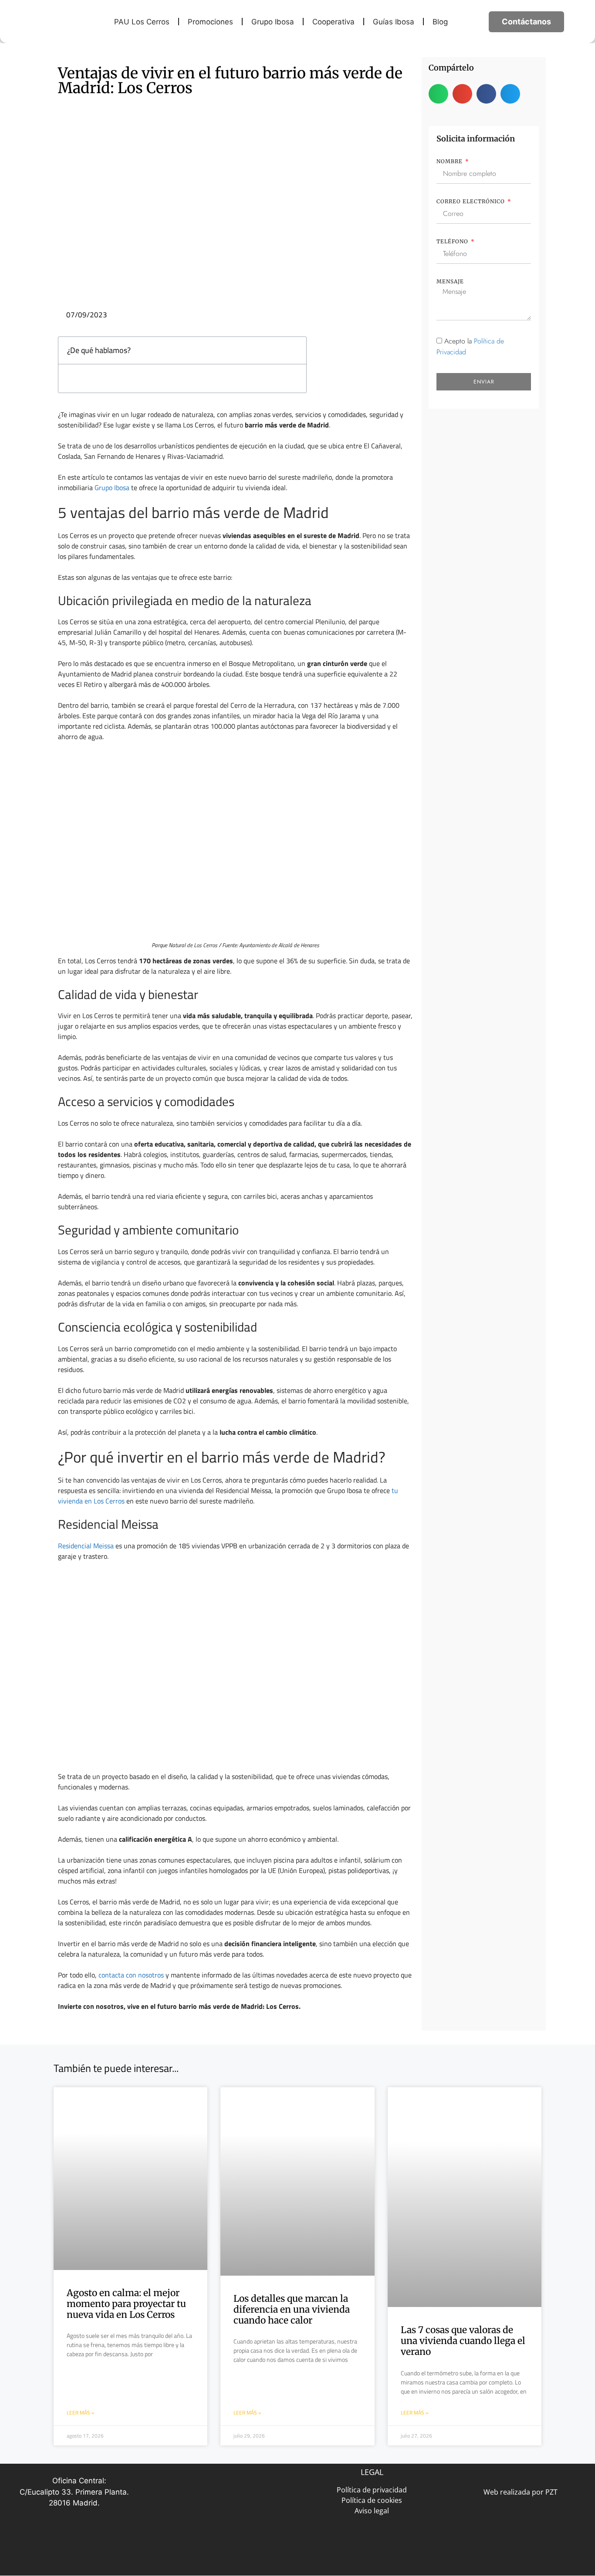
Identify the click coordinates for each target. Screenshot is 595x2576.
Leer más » (80, 2413)
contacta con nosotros (131, 1975)
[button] (295, 350)
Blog (440, 22)
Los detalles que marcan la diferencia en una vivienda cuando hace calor (292, 2309)
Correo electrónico (472, 202)
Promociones (210, 22)
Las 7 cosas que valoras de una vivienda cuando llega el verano (463, 2341)
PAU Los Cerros (142, 22)
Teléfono (453, 242)
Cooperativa (333, 22)
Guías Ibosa (394, 22)
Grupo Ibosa (273, 22)
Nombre (450, 161)
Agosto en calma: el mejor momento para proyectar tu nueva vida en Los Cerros (126, 2304)
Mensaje (450, 282)
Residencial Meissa (86, 1546)
